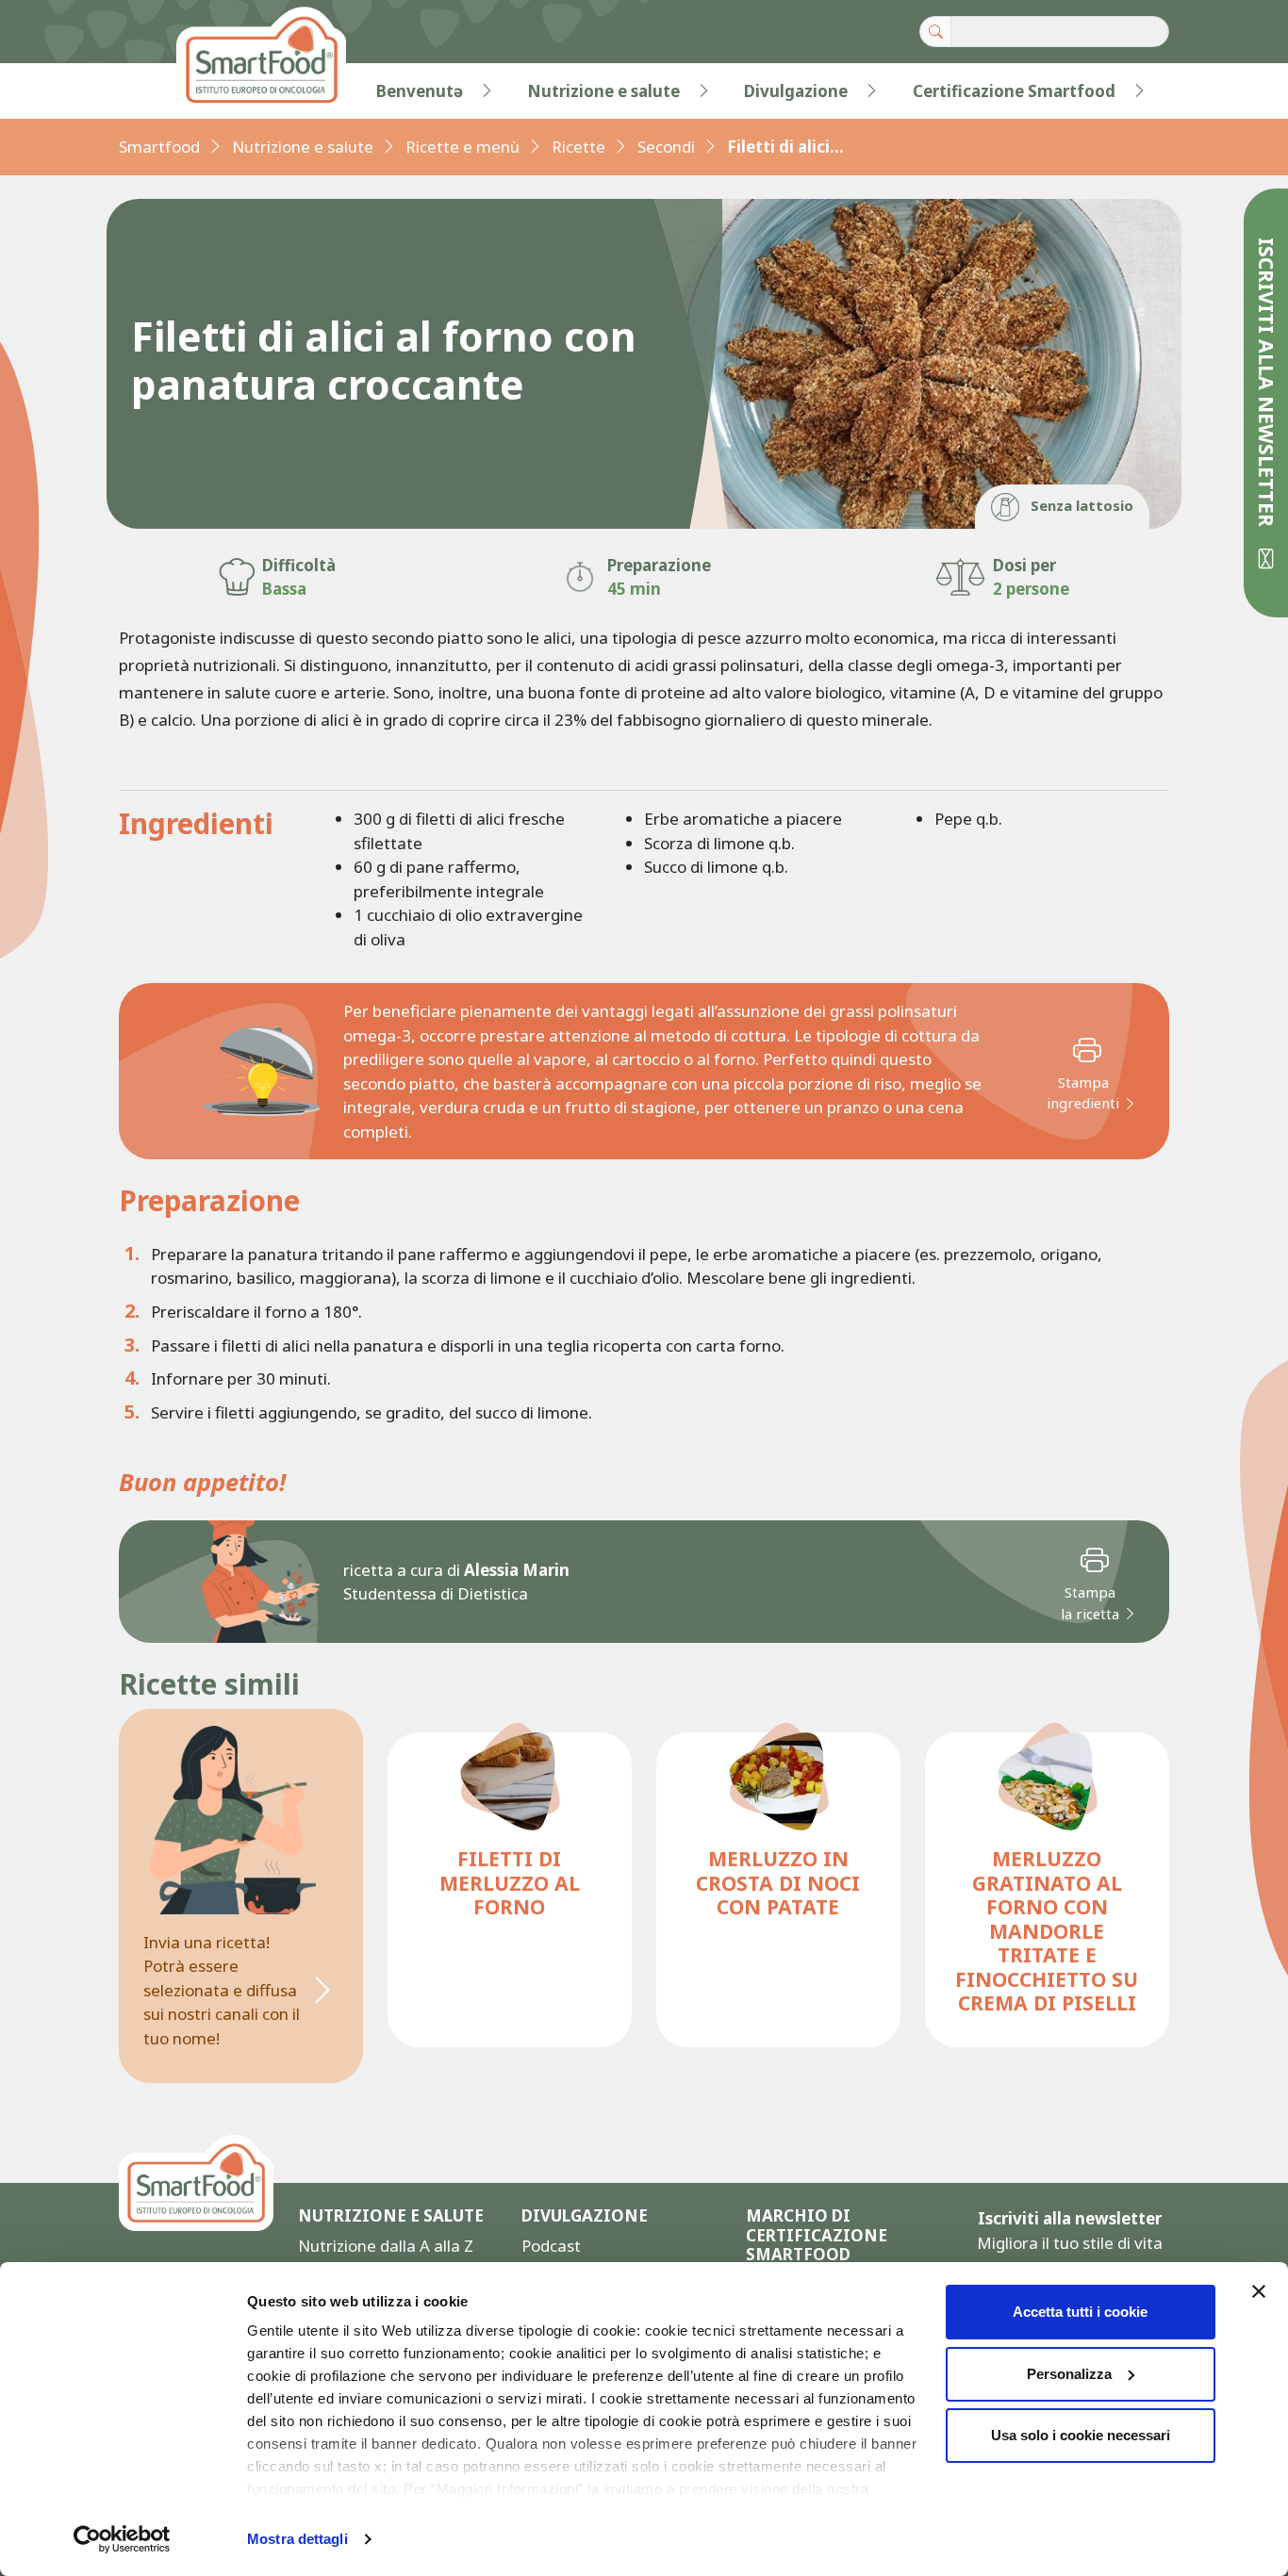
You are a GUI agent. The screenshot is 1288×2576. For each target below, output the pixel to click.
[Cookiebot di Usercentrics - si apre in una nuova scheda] (122, 2539)
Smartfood (159, 147)
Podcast (551, 2246)
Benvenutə (420, 91)
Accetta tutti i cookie (1080, 2312)
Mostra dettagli (297, 2539)
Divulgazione (796, 91)
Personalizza (1069, 2374)
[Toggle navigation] (157, 91)
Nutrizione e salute (603, 91)
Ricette (578, 147)
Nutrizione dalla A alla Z (386, 2246)
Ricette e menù (462, 147)
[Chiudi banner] (1259, 2291)
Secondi (666, 147)
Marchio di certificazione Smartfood (817, 2235)
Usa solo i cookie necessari (1081, 2435)
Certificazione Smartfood (1014, 91)
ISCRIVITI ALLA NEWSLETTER (1267, 385)
